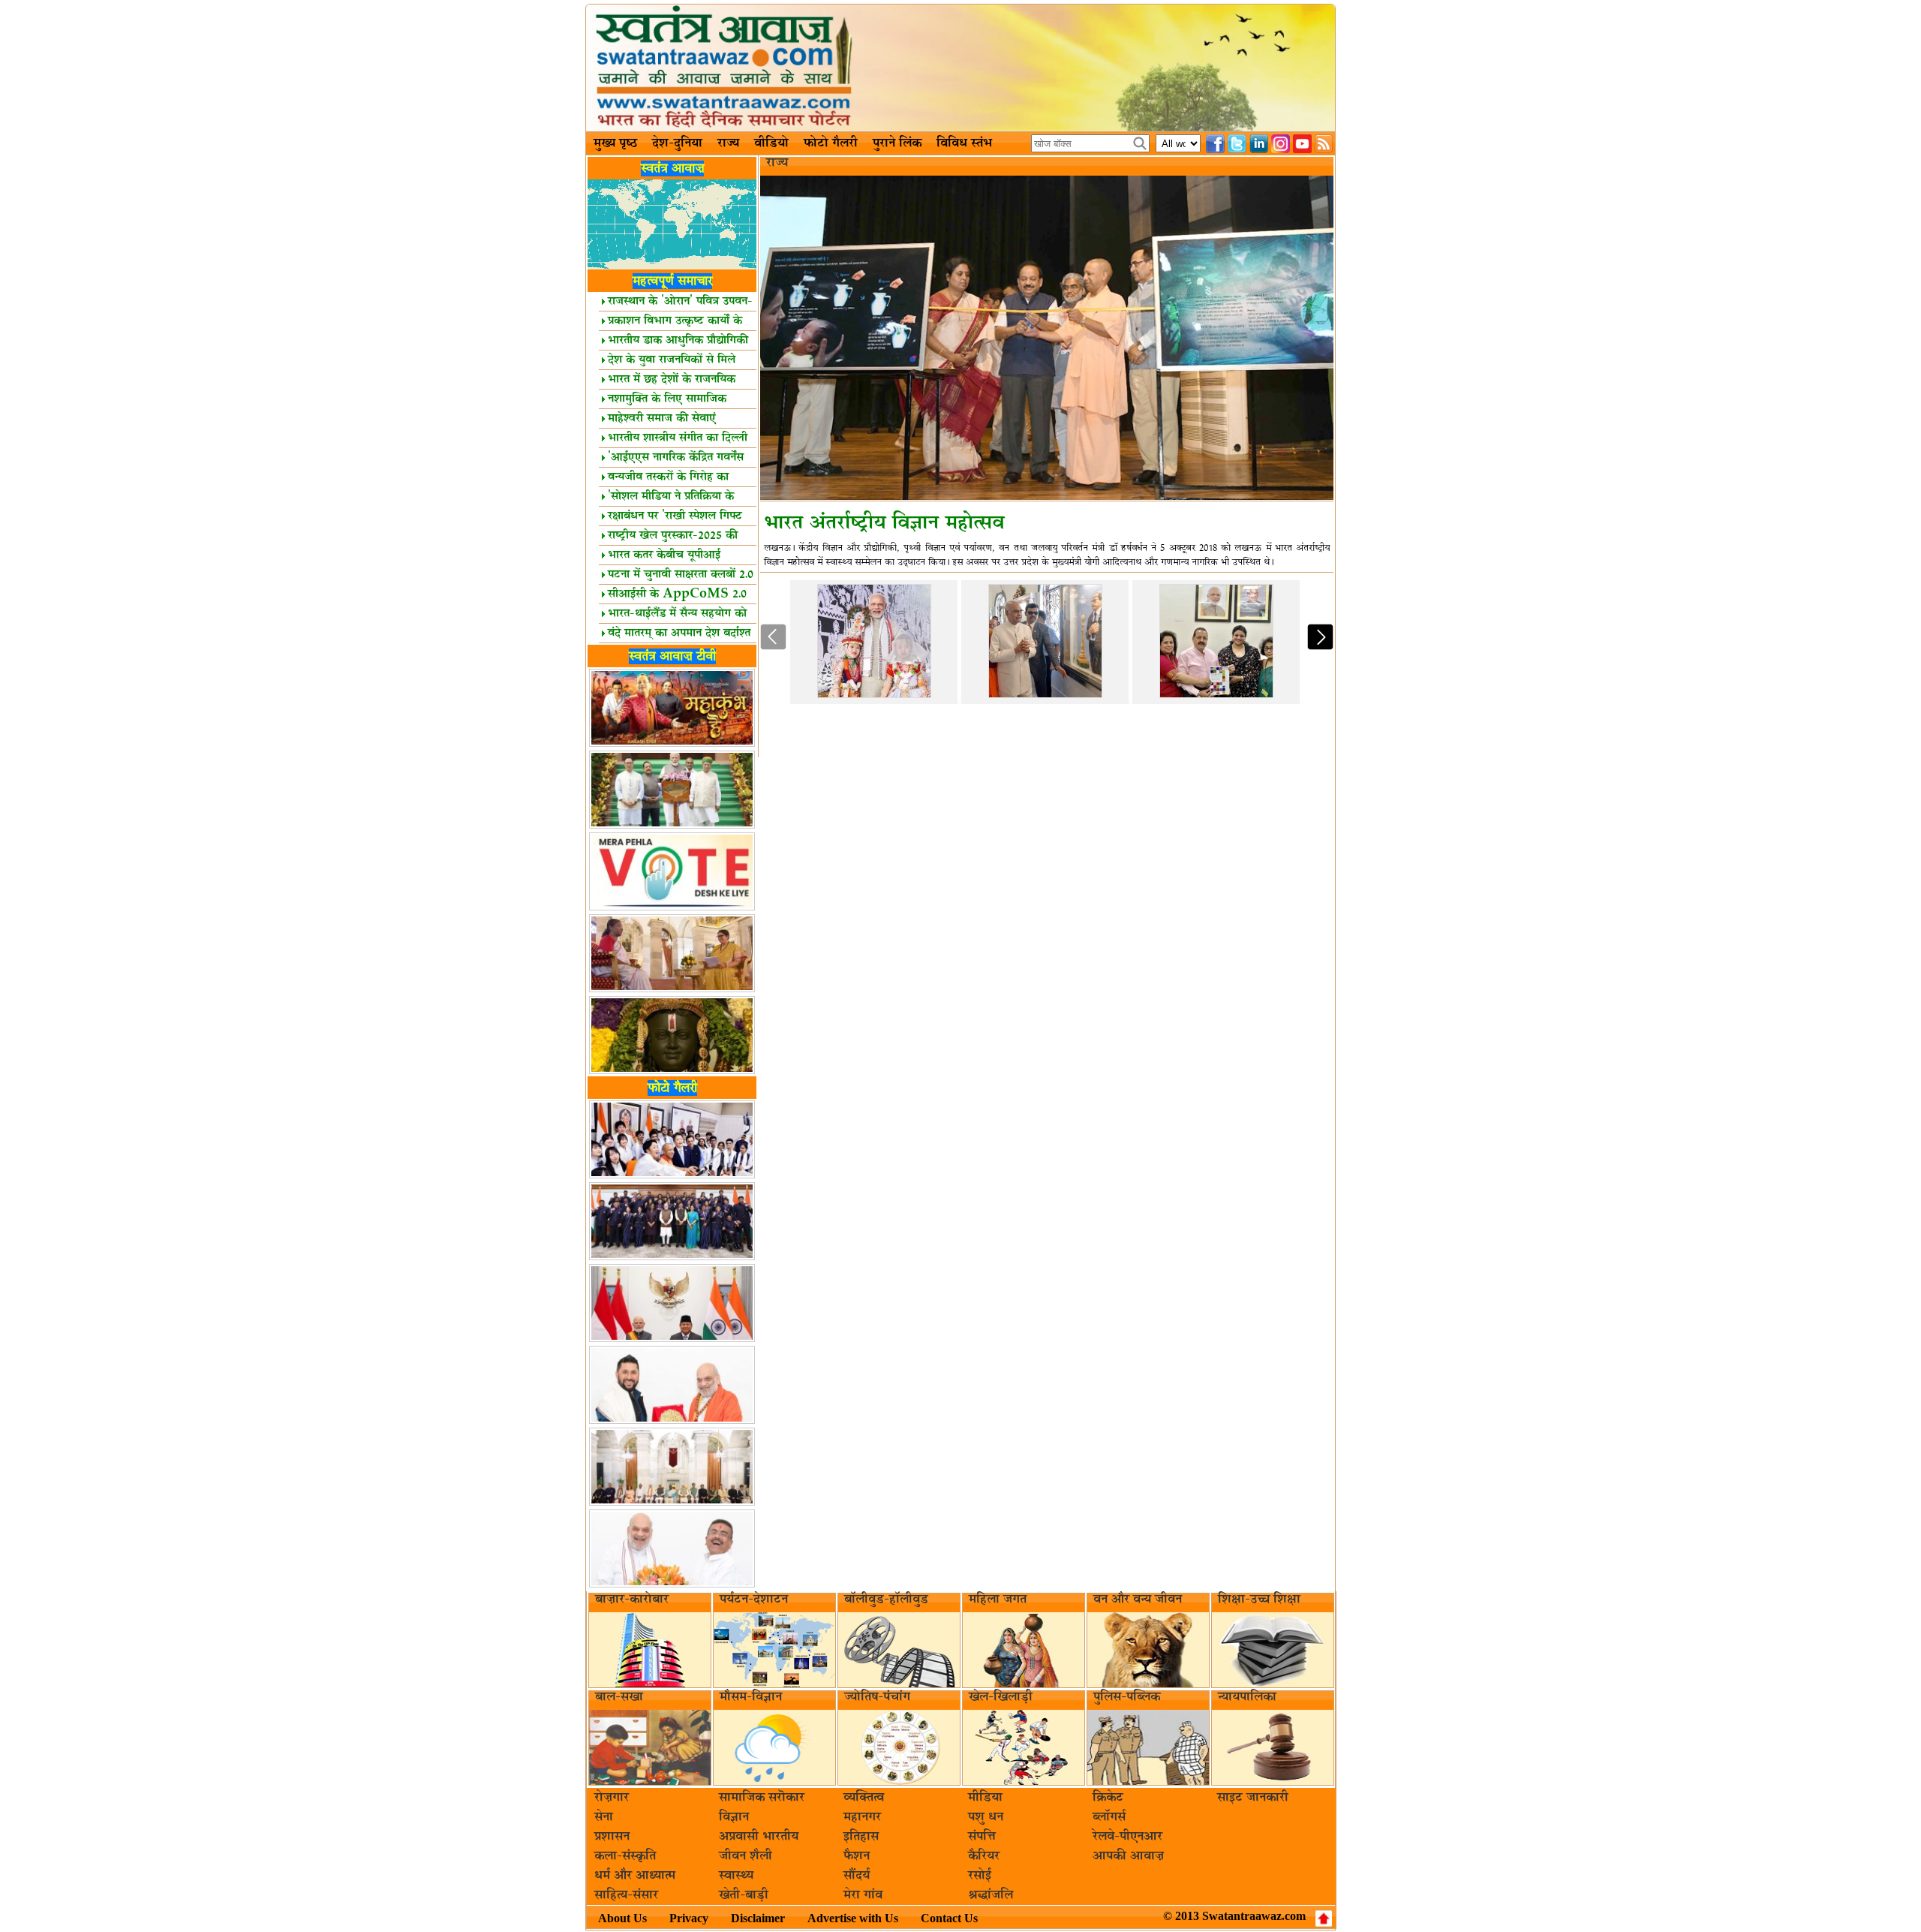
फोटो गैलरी (831, 143)
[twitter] (1237, 144)
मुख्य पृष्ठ (615, 143)
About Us (622, 1918)
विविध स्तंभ (964, 143)
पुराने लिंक (897, 143)
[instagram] (1281, 144)
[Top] (1324, 1918)
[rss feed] (1324, 144)
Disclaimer (758, 1918)
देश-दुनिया (677, 143)
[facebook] (1215, 144)
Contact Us (949, 1918)
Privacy (689, 1918)
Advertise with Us (853, 1918)
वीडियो (771, 143)
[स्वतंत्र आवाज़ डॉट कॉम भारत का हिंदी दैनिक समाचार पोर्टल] (960, 68)
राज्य (728, 143)
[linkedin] (1259, 144)
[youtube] (1302, 144)
